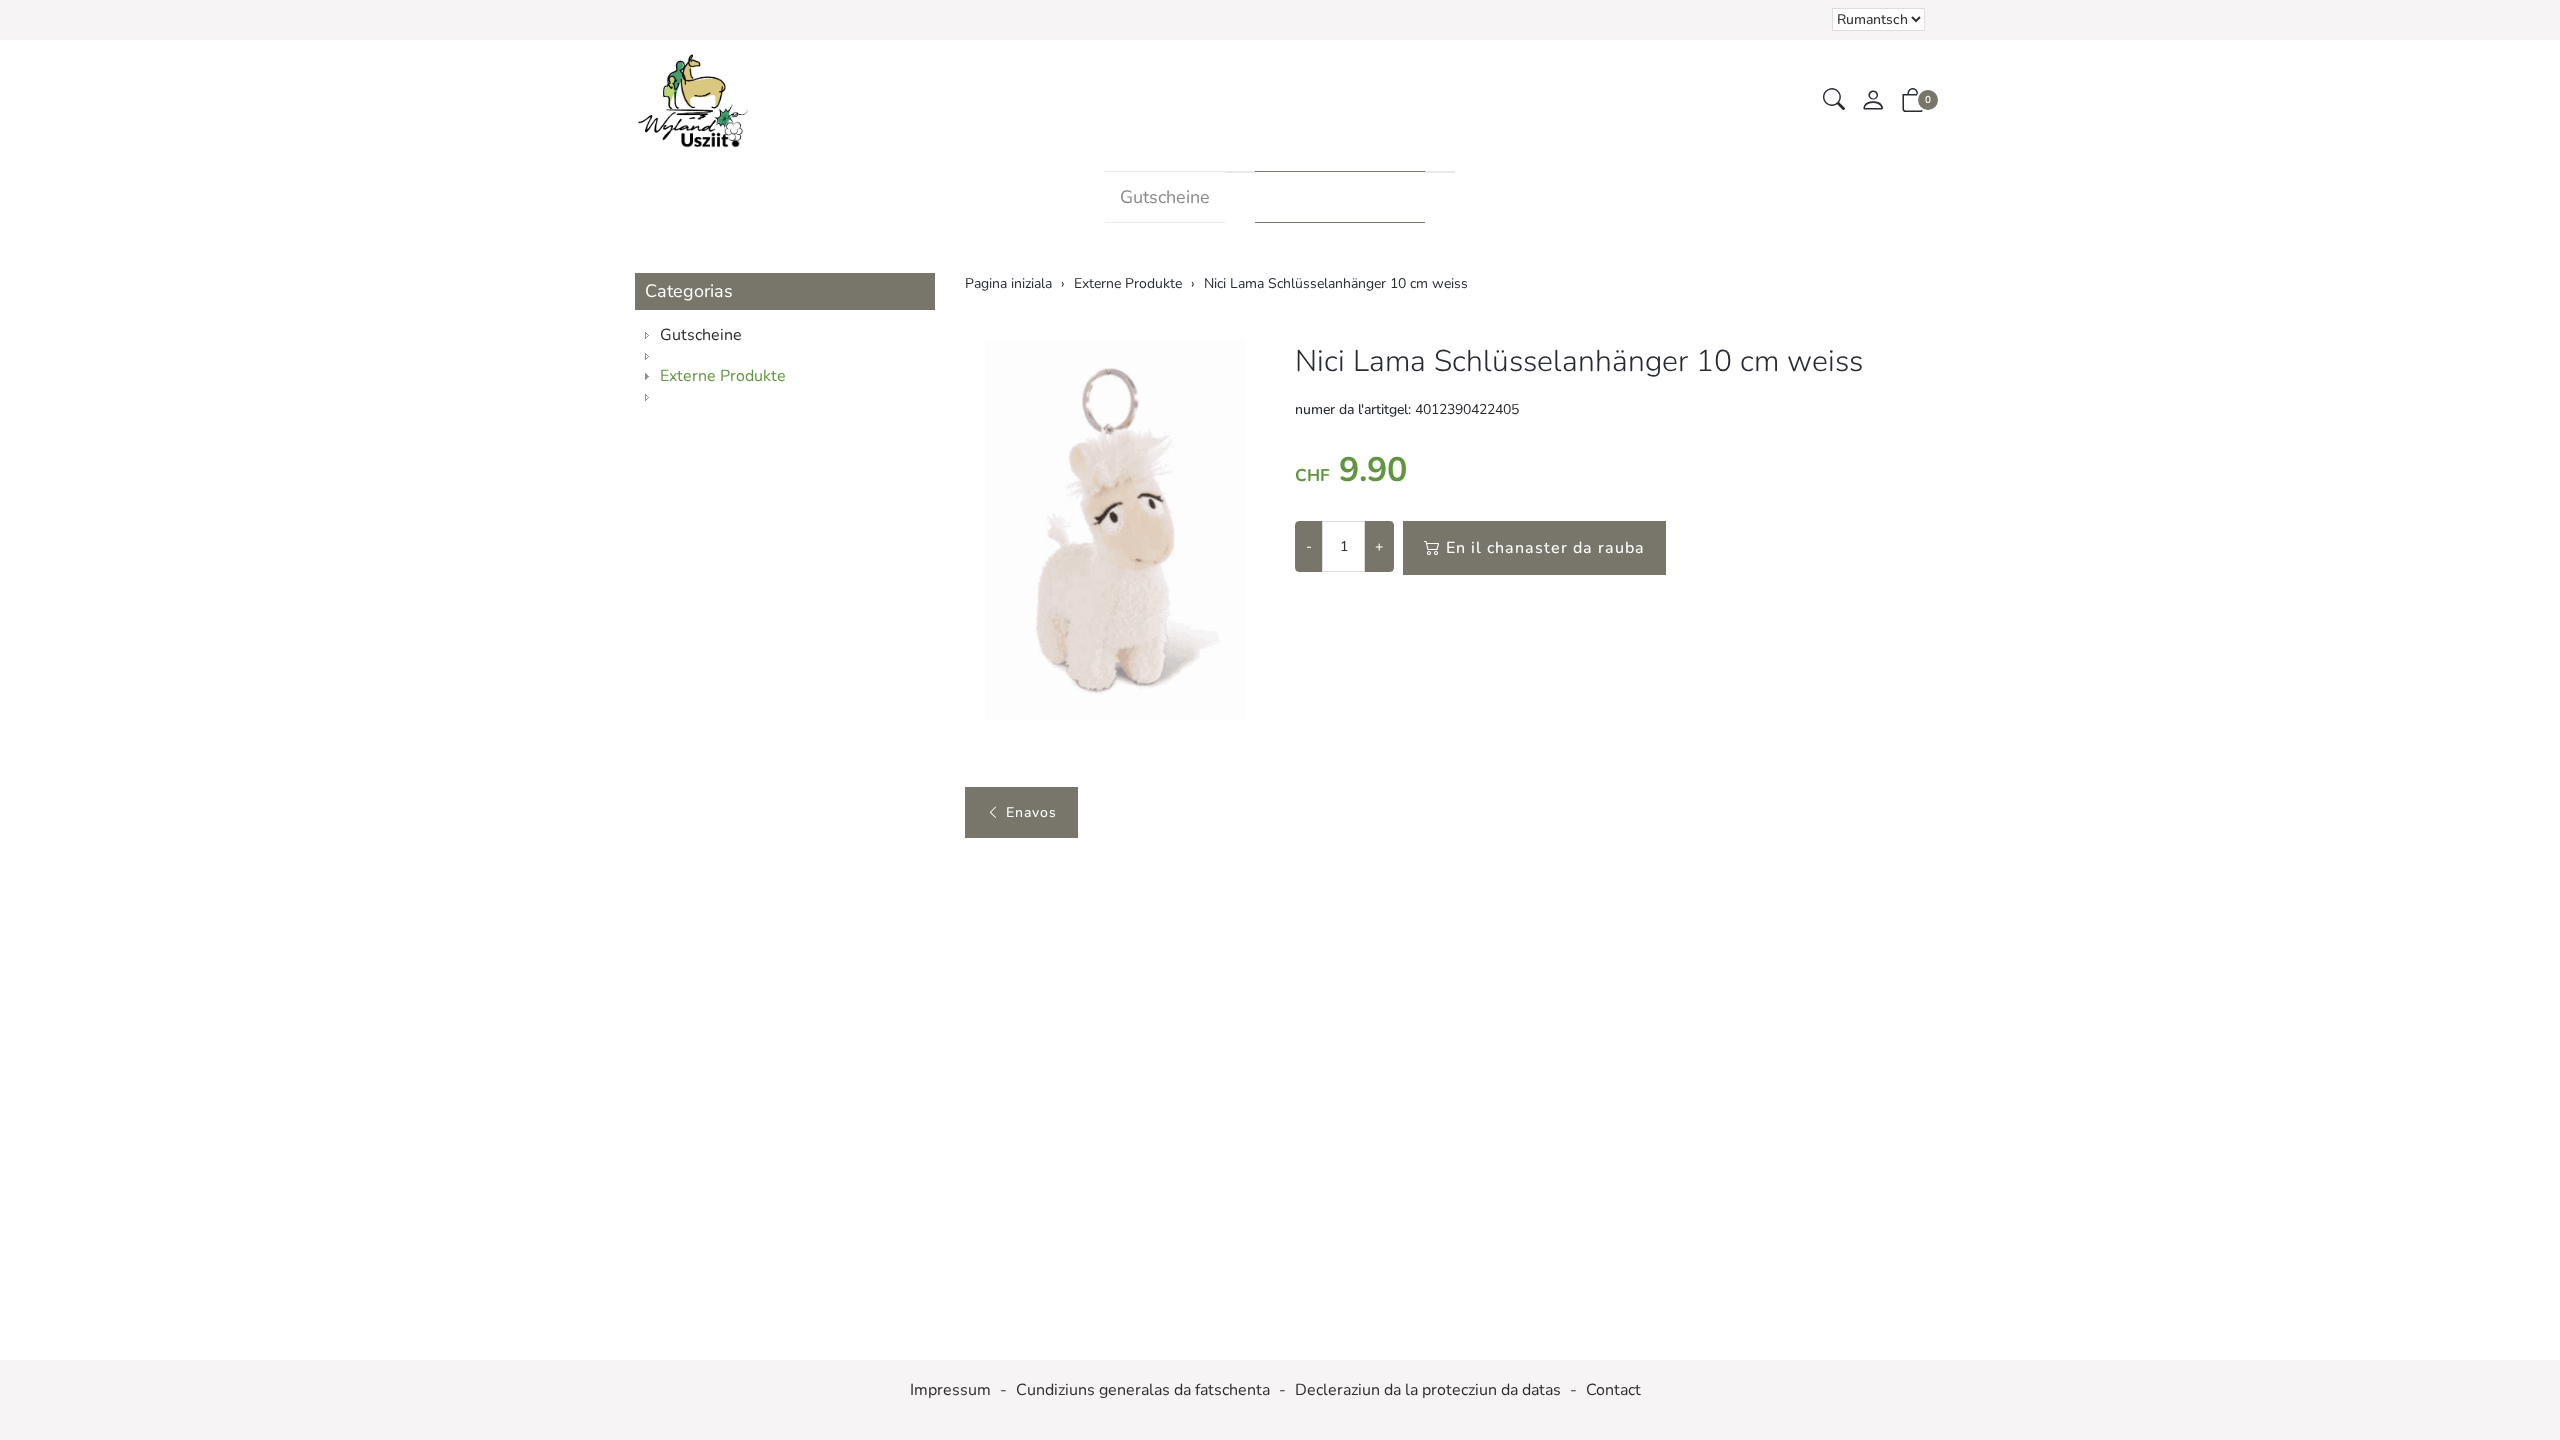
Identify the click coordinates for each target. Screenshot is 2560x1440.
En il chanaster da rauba (1545, 548)
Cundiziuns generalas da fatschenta (1143, 1390)
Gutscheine (1165, 197)
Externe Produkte (1340, 197)
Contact (1613, 1390)
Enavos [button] (1031, 812)
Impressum (950, 1390)
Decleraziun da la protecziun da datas (1428, 1390)
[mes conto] (1873, 101)
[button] (1834, 100)
